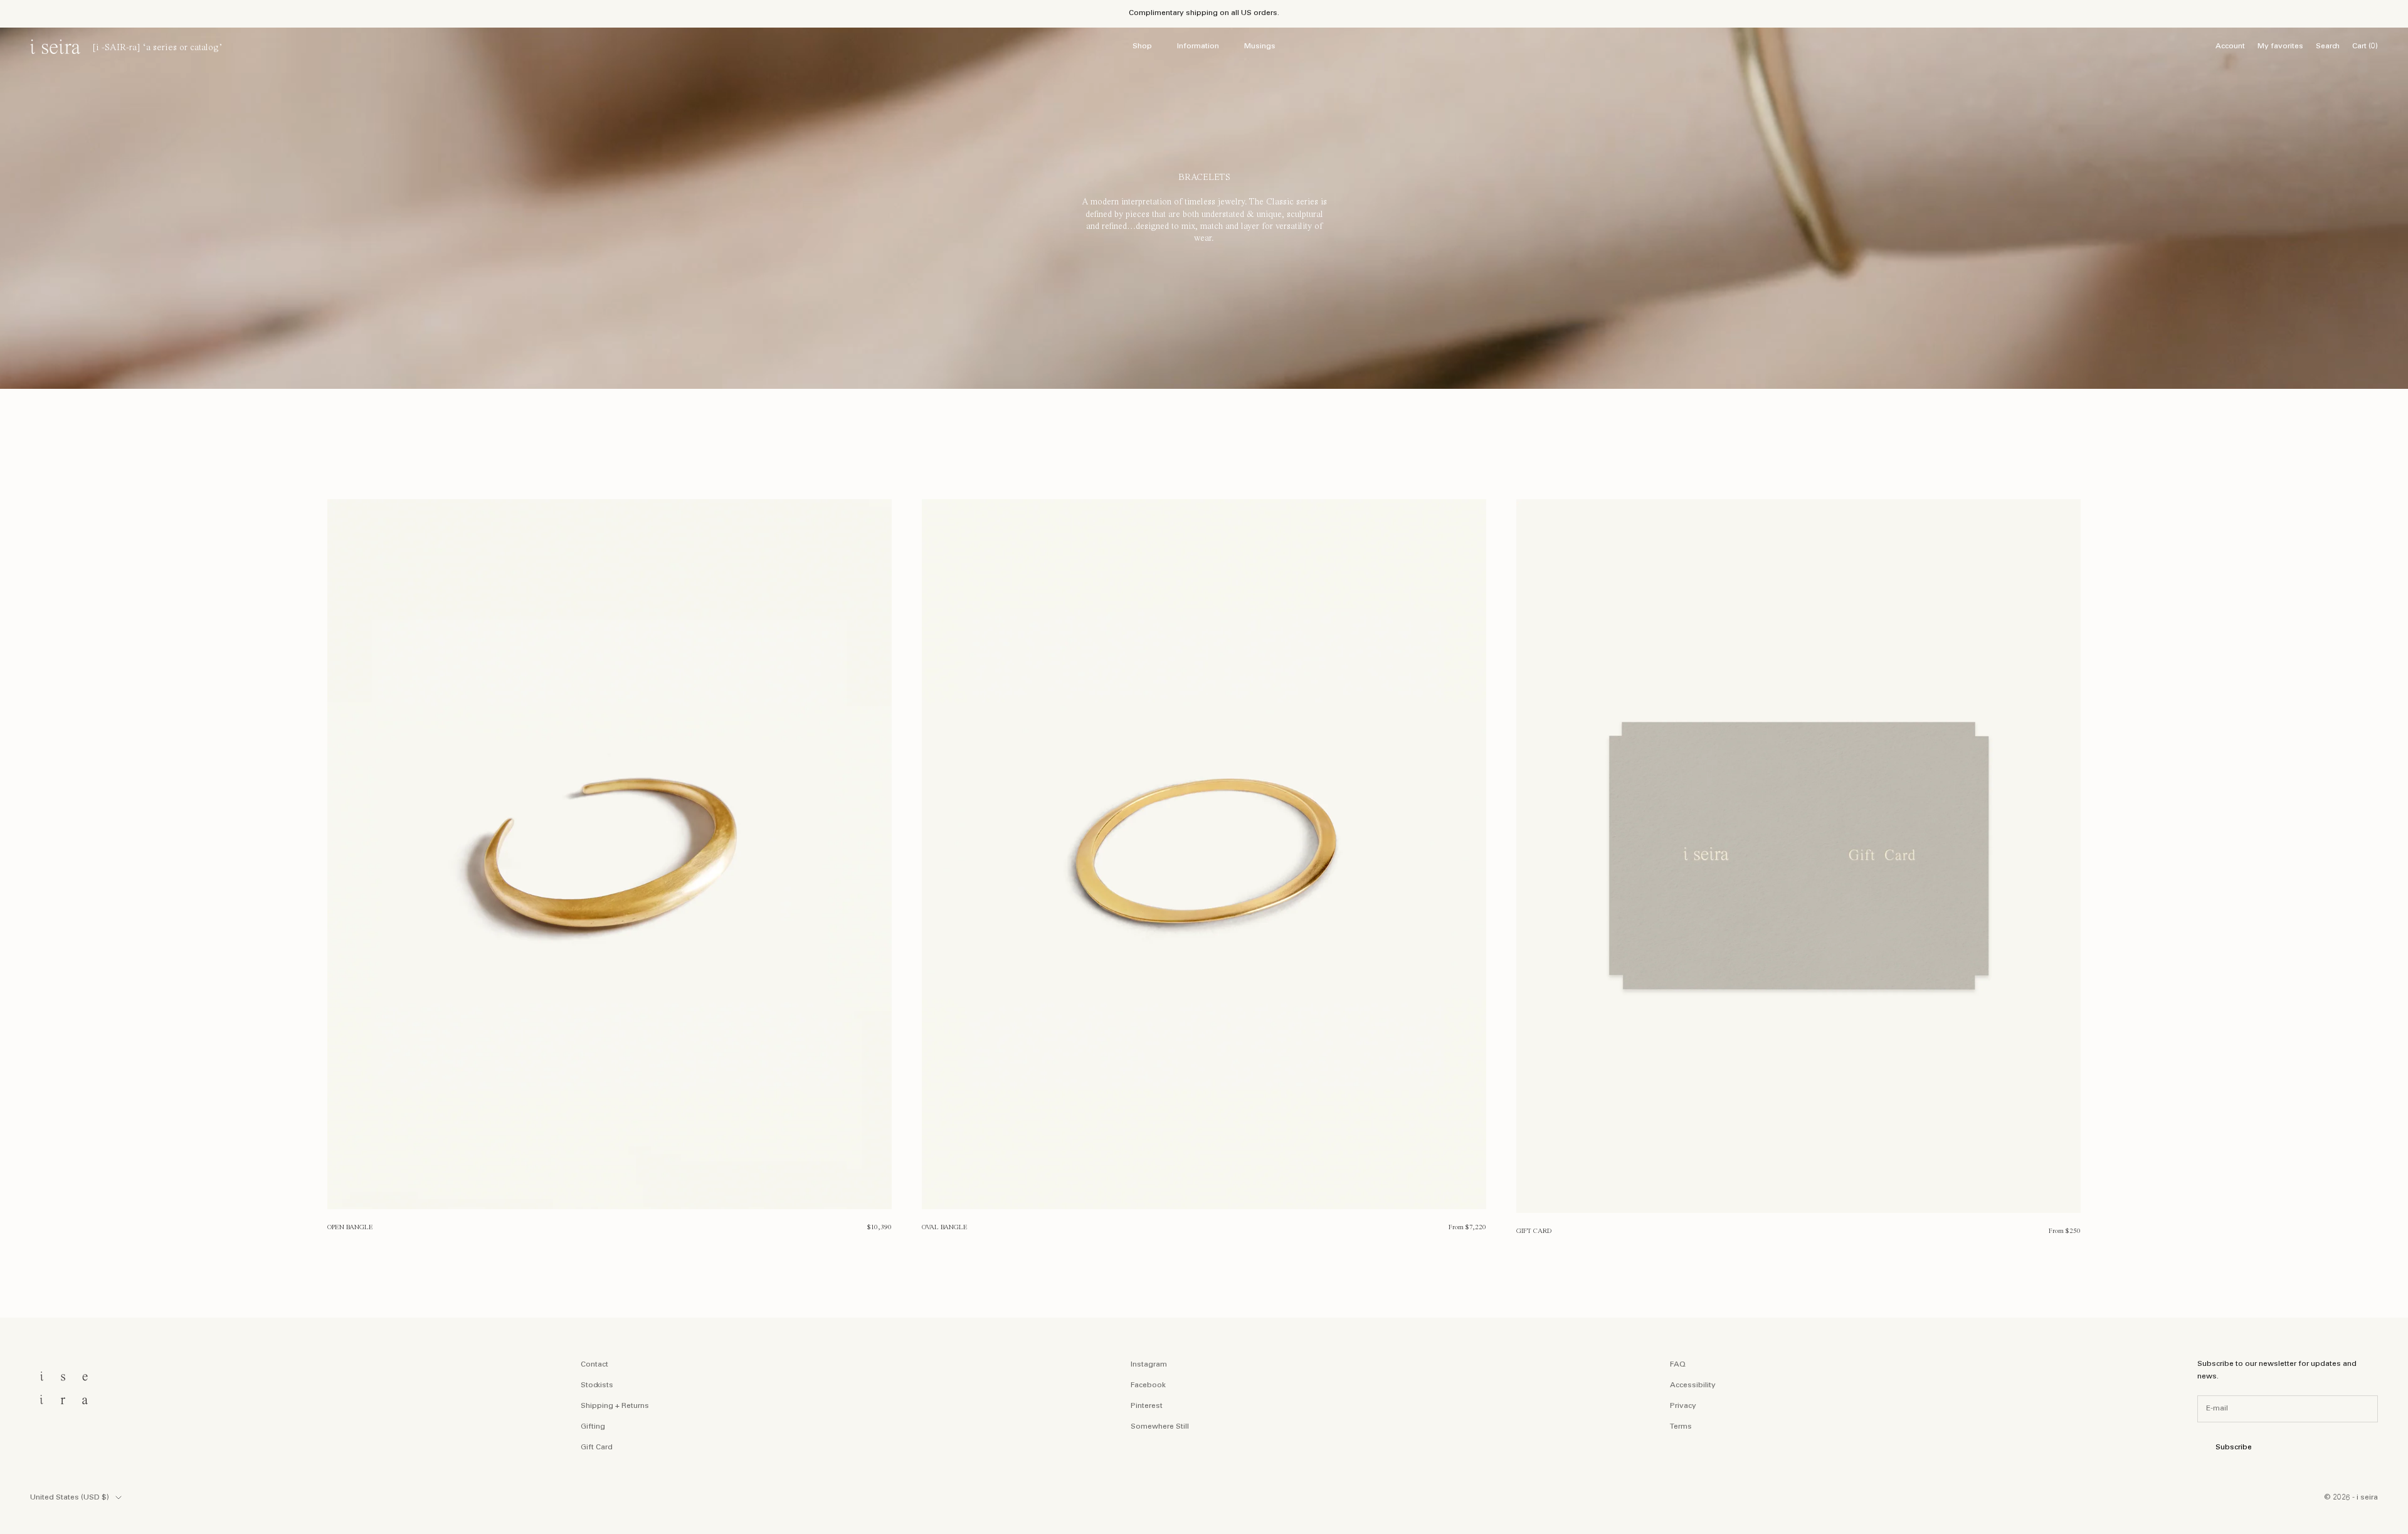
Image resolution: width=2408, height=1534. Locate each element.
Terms (1681, 1427)
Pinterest (1147, 1406)
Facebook (1148, 1385)
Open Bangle (350, 1227)
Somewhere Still (1160, 1427)
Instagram (1149, 1365)
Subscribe (2234, 1447)
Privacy (1683, 1406)
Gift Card (597, 1447)
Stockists (597, 1385)
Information (1198, 46)
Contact (594, 1365)
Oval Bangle (945, 1227)
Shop (1142, 46)
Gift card (1534, 1231)
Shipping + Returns (615, 1406)
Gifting (593, 1427)
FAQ (1678, 1365)
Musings (1260, 46)
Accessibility (1693, 1385)
